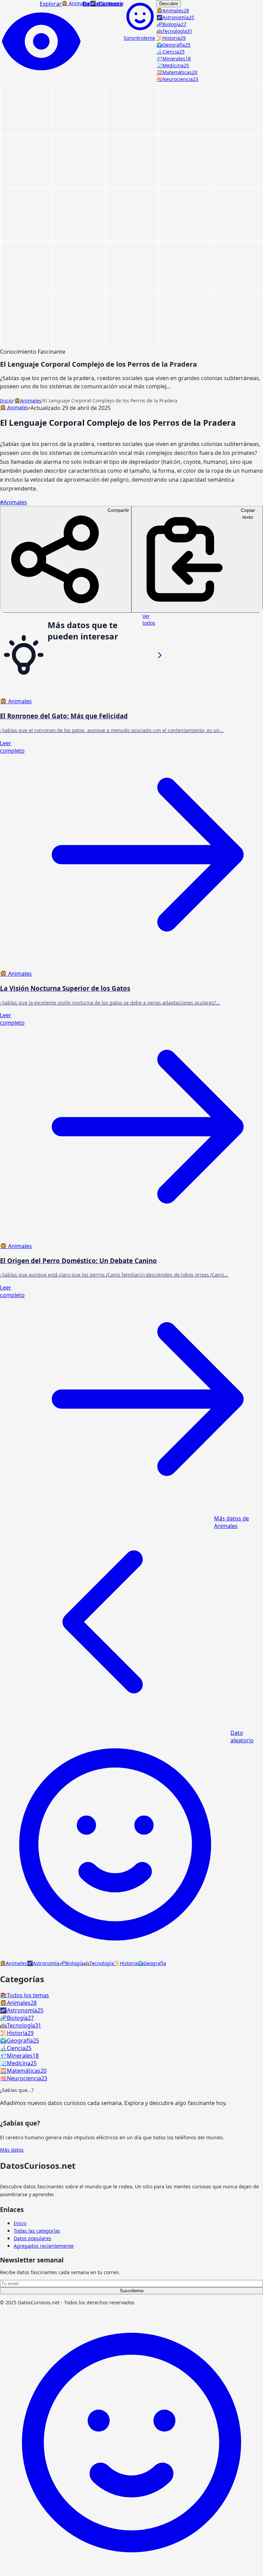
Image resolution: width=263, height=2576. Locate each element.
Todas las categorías (37, 2231)
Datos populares (33, 2238)
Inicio (6, 401)
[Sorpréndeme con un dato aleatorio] (131, 2572)
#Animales (14, 502)
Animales (28, 401)
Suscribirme (132, 2291)
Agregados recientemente (44, 2246)
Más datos (12, 2150)
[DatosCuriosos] (20, 41)
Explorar (51, 4)
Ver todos (149, 619)
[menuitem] (177, 11)
